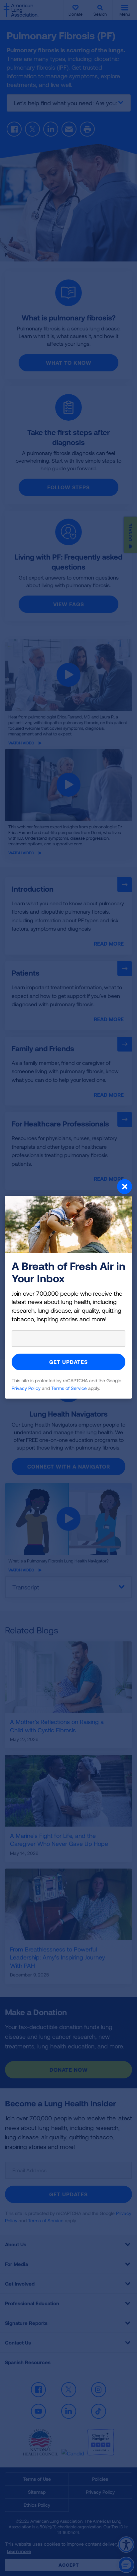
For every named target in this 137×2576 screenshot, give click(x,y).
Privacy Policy (26, 1388)
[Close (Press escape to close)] (68, 1187)
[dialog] (68, 1288)
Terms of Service (69, 1388)
